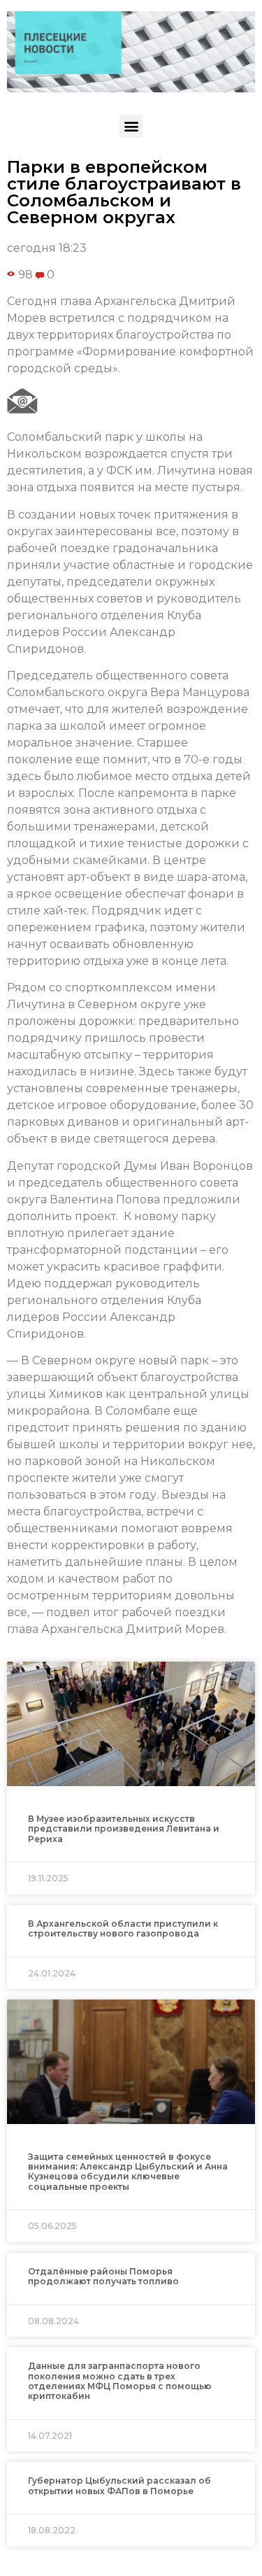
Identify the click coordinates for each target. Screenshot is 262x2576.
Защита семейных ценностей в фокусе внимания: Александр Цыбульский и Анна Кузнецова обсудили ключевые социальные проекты (128, 2172)
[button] (131, 126)
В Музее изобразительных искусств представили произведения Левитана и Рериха (124, 1829)
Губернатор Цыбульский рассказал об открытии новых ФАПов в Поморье (119, 2485)
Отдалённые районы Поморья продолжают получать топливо (103, 2276)
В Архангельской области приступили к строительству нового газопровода (123, 1929)
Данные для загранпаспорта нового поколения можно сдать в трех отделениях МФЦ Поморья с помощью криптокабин (120, 2381)
